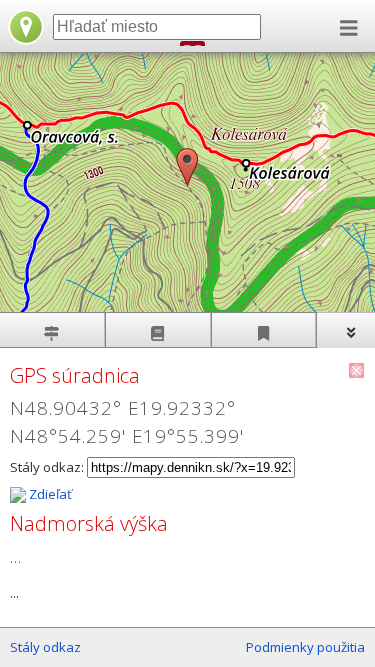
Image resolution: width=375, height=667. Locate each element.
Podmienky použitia (305, 647)
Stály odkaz (45, 647)
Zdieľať (49, 494)
